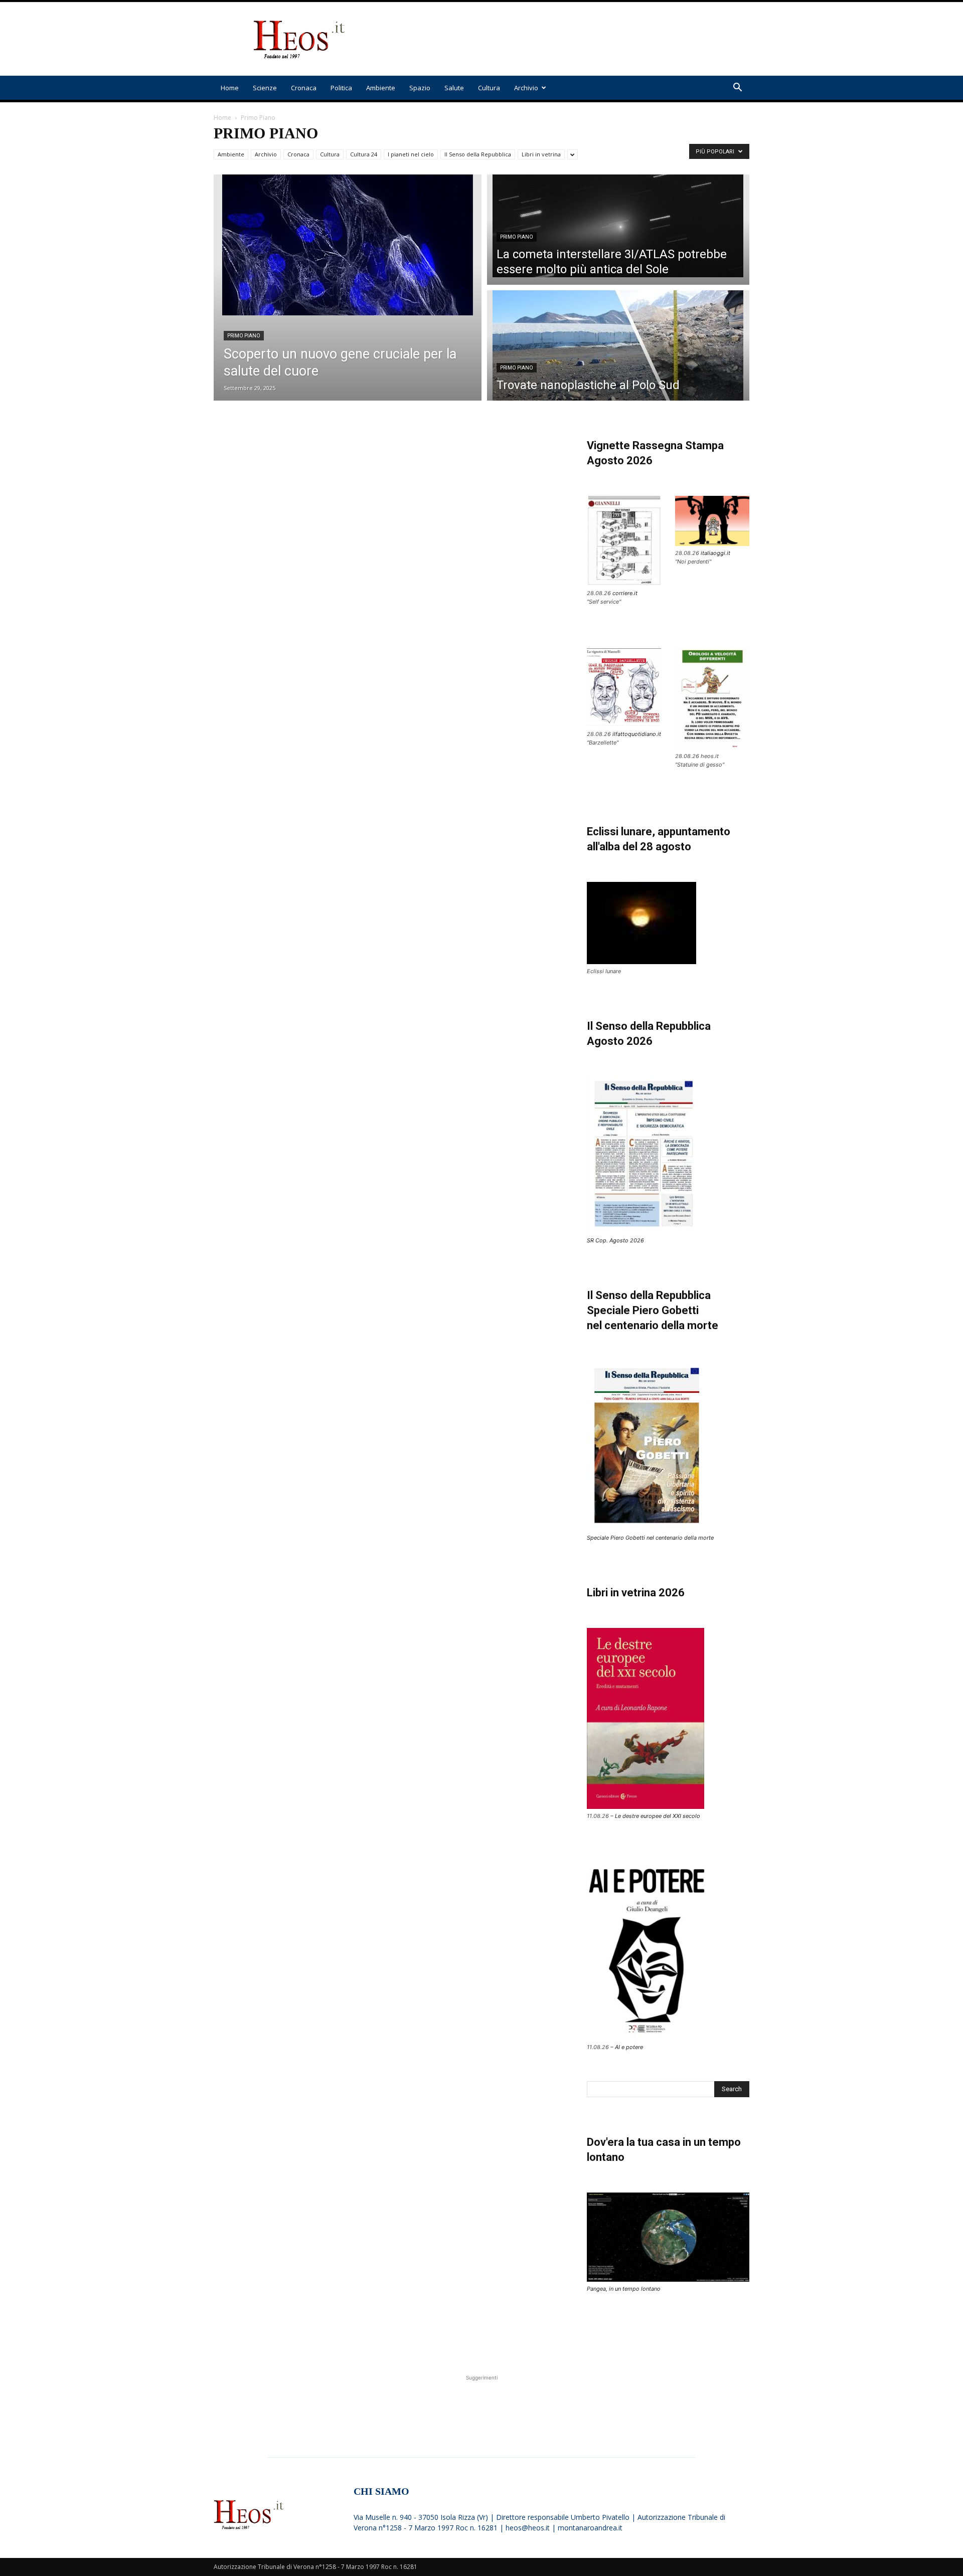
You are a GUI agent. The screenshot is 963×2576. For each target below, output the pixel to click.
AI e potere (629, 2047)
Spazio (420, 88)
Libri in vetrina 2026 (636, 1593)
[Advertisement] (567, 39)
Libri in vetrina (541, 154)
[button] (737, 88)
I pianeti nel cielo (411, 154)
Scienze (265, 88)
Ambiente (381, 88)
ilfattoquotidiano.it (637, 734)
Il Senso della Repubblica (478, 154)
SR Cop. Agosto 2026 (615, 1240)
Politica (341, 88)
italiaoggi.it (715, 553)
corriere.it (625, 593)
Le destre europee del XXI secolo (658, 1816)
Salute (454, 88)
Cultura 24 (364, 154)
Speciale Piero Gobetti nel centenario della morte (650, 1538)
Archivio (526, 88)
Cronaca (304, 88)
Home (230, 88)
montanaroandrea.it (590, 2528)
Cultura (489, 88)
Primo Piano (244, 336)
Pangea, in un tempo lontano (624, 2289)
